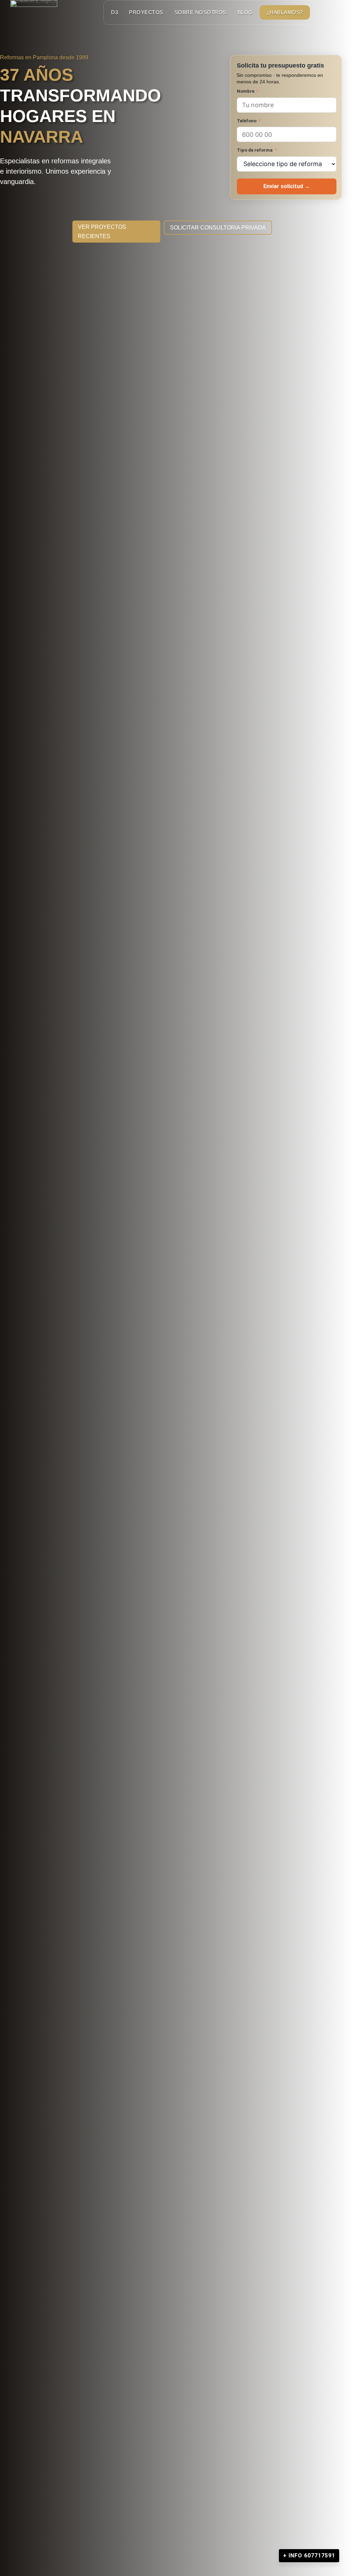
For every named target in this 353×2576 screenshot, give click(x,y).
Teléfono (247, 121)
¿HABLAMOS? (285, 12)
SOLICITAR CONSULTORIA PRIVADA (218, 228)
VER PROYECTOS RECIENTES (102, 232)
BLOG (245, 12)
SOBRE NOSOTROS (200, 12)
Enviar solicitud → (287, 186)
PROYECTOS (146, 12)
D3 (114, 12)
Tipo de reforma (255, 150)
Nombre (246, 91)
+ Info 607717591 (309, 2555)
